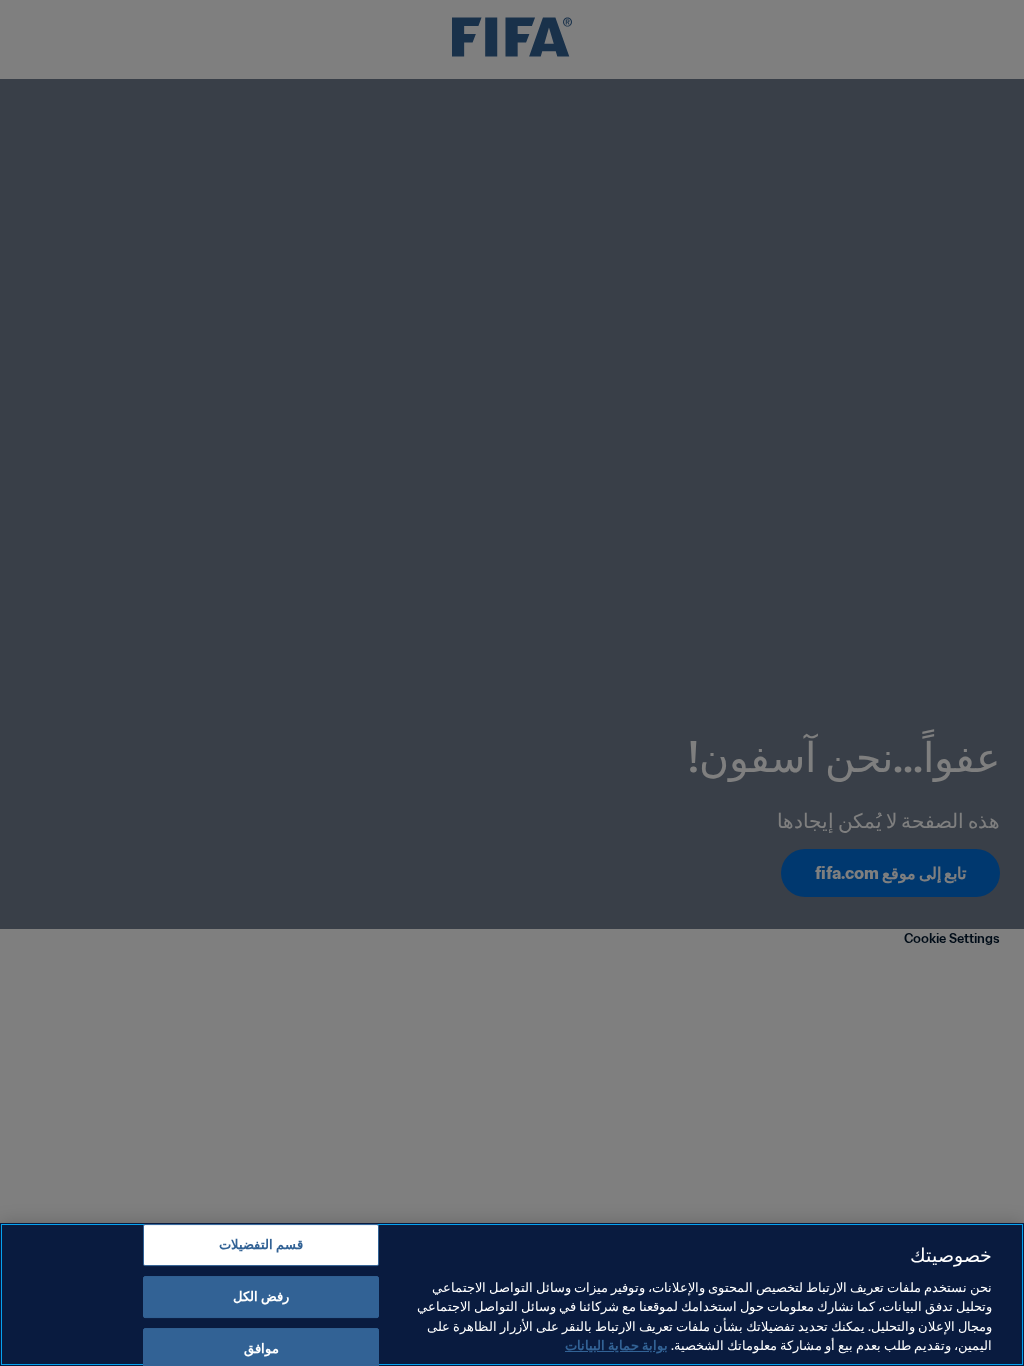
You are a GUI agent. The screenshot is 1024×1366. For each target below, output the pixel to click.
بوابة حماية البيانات (616, 1345)
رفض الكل (261, 1296)
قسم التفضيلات (261, 1245)
